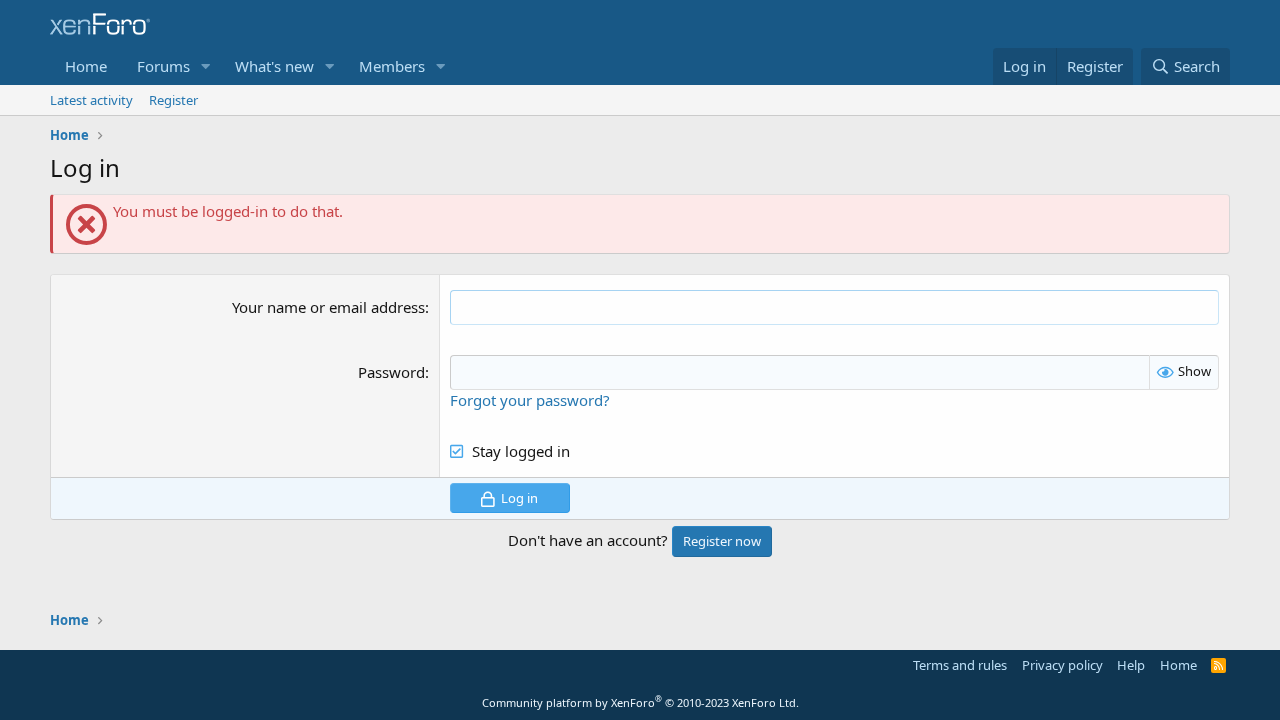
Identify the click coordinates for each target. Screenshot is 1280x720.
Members (392, 66)
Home (86, 66)
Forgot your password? (530, 400)
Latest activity (91, 100)
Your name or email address (328, 307)
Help (1131, 665)
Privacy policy (1062, 665)
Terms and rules (960, 665)
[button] (206, 66)
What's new (274, 66)
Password (391, 372)
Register (173, 100)
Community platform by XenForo (640, 702)
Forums (163, 66)
